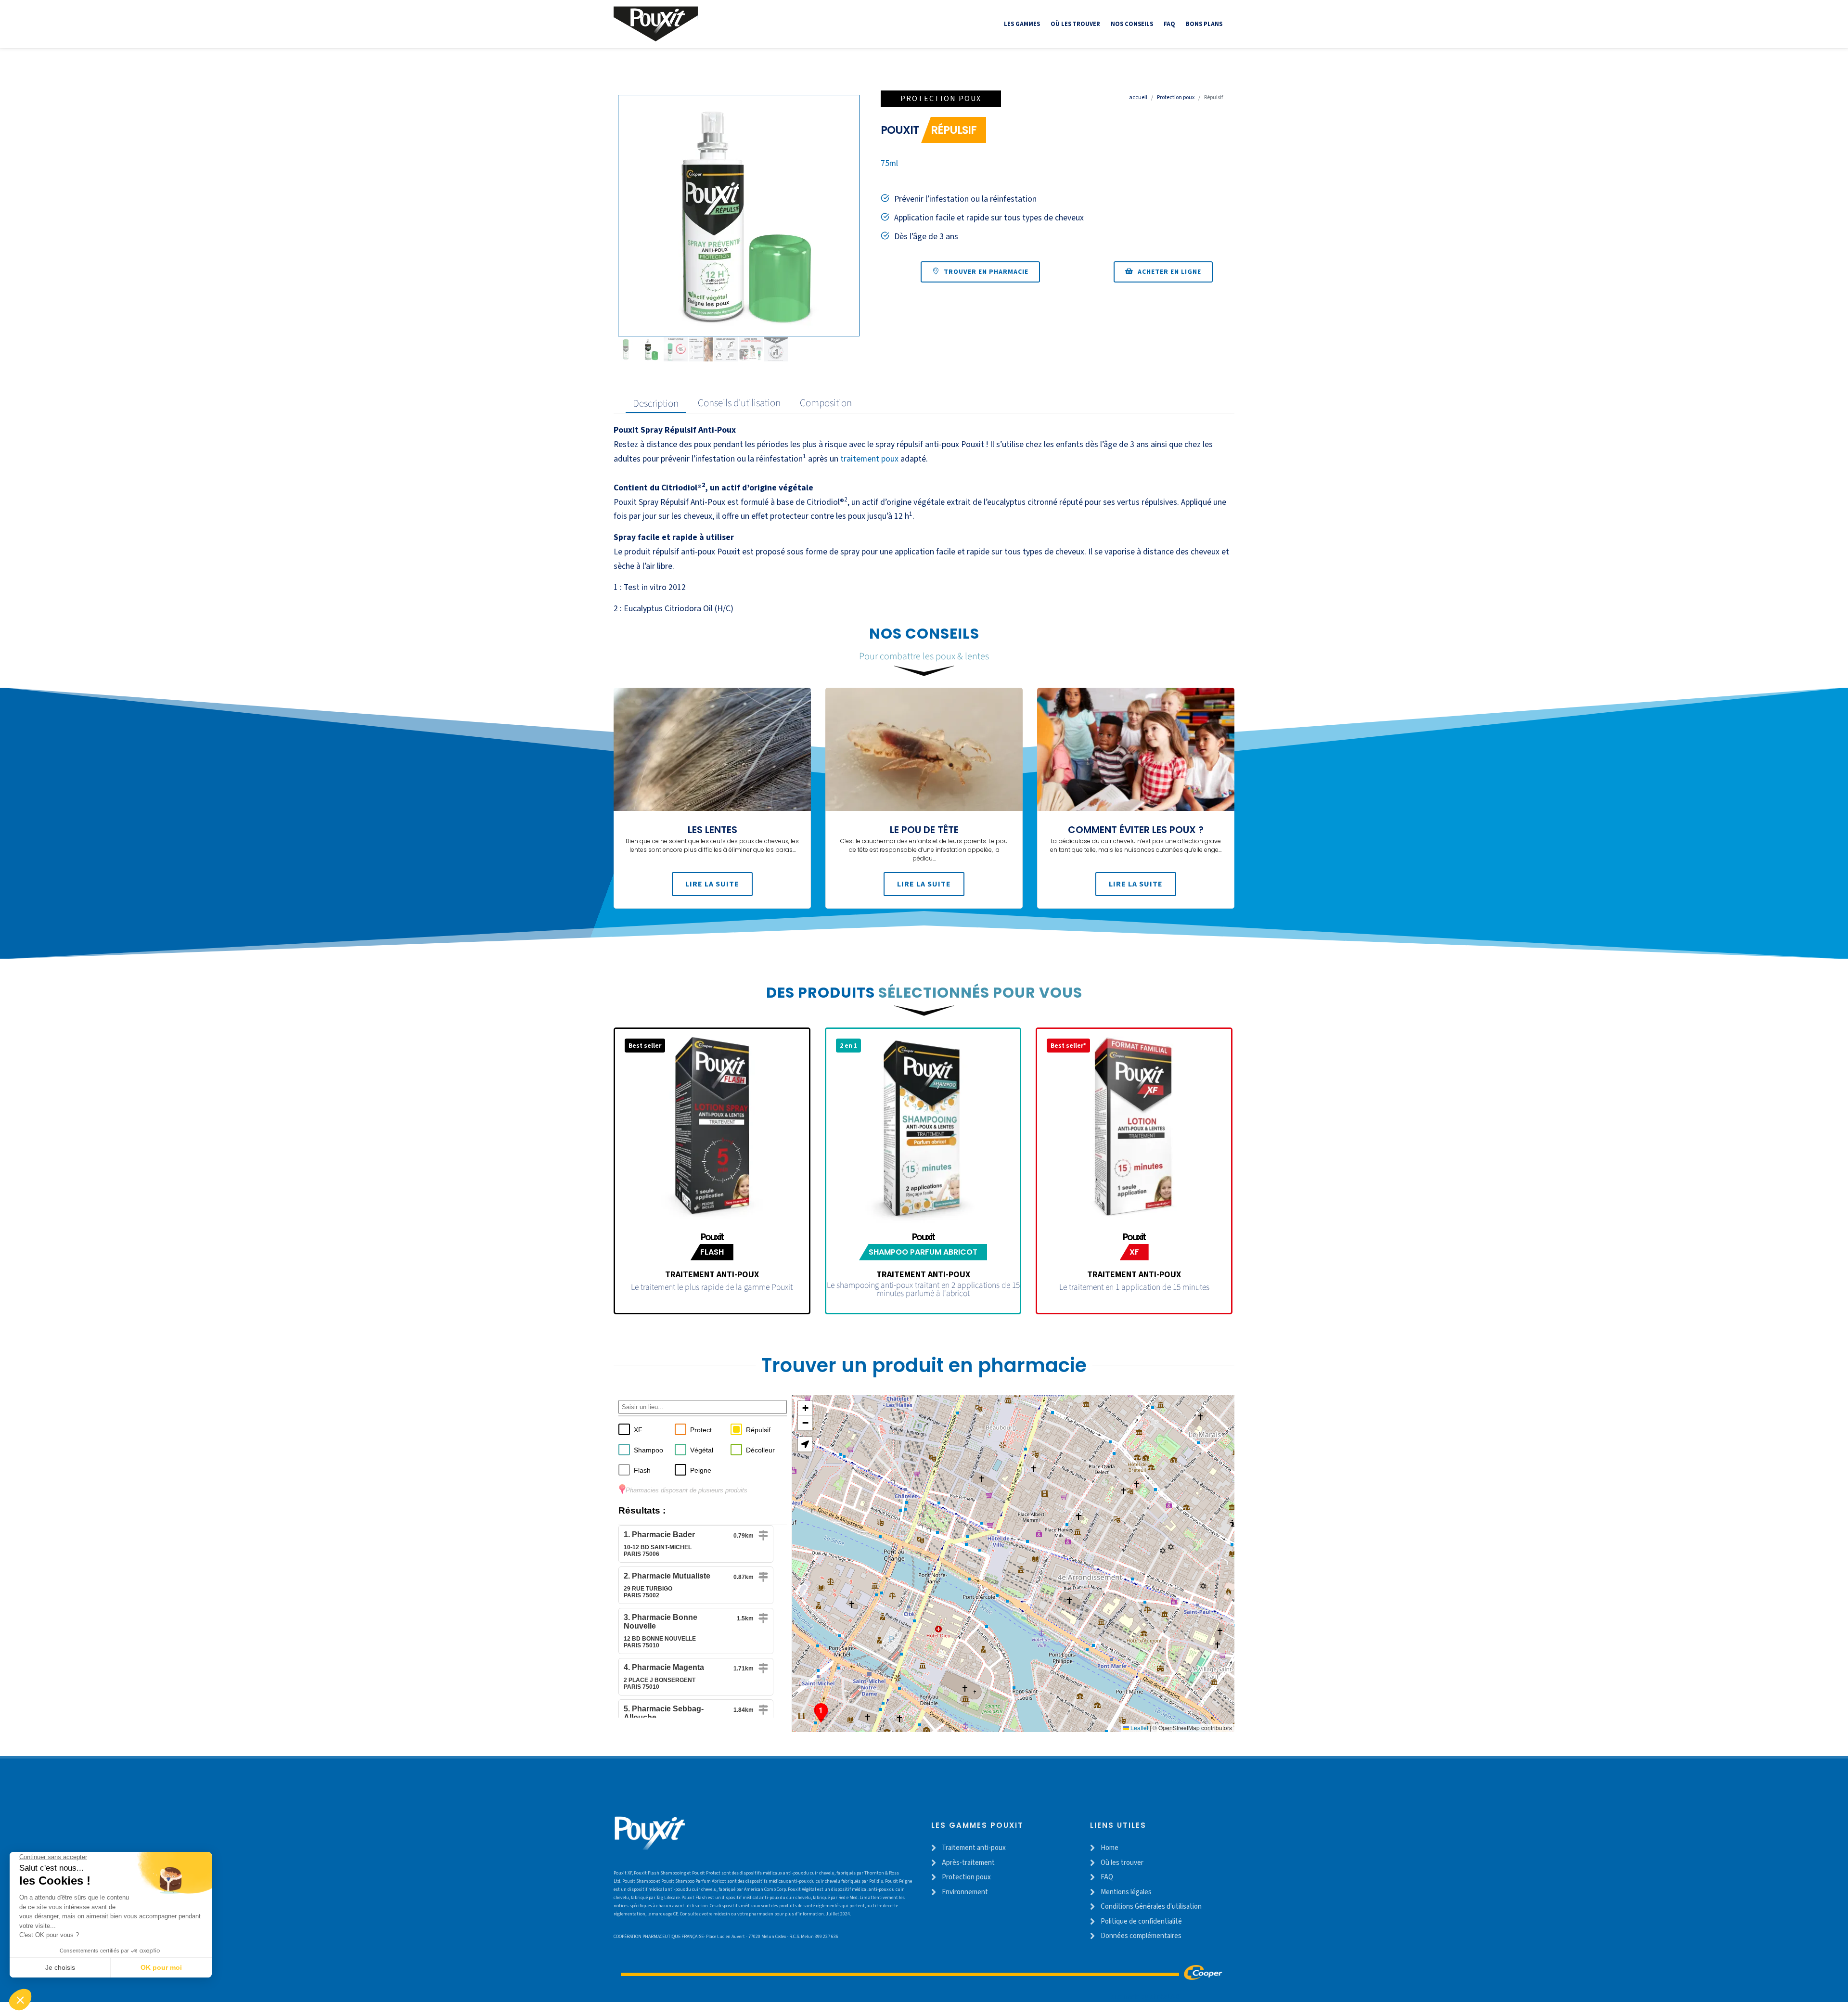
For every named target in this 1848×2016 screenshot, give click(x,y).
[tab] (653, 403)
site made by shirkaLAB (1145, 1997)
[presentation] (656, 403)
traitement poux (869, 459)
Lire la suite (712, 884)
